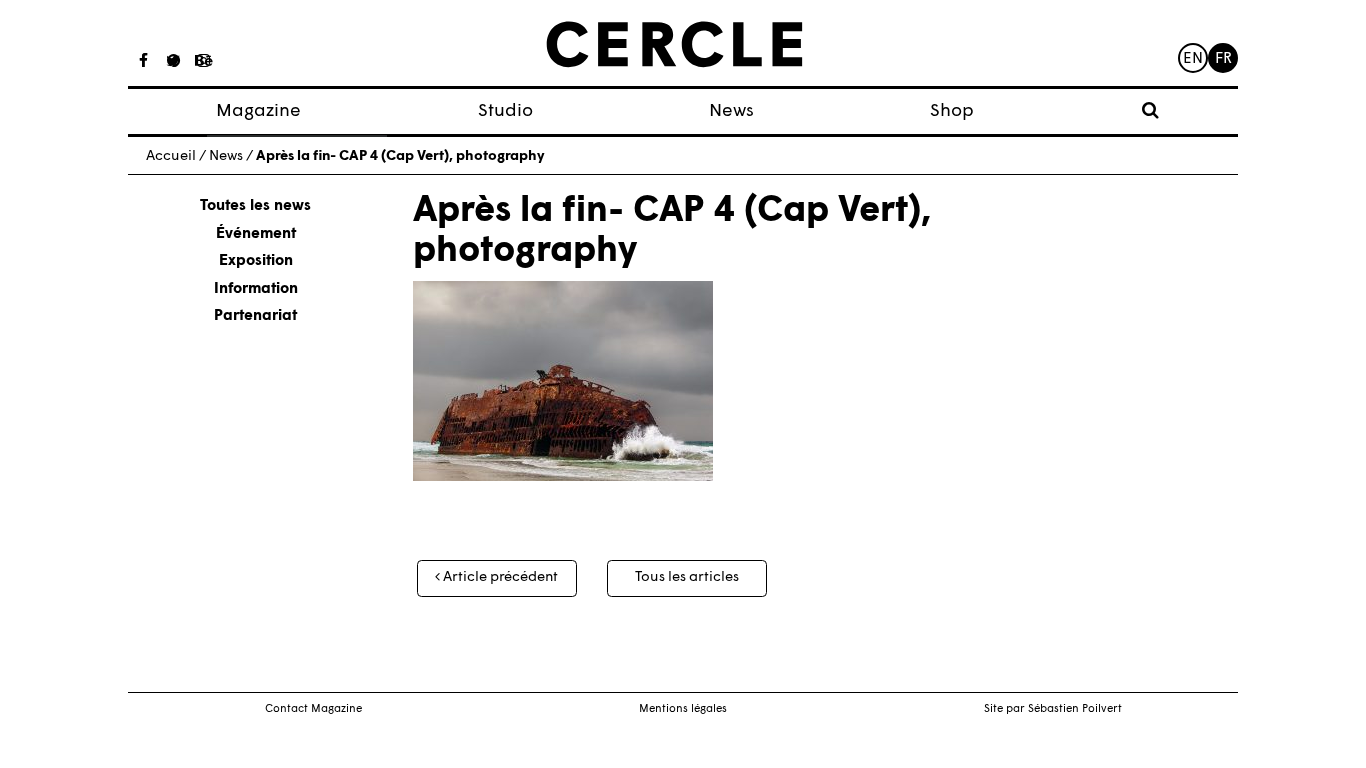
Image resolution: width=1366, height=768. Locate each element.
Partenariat (255, 316)
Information (256, 289)
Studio (505, 111)
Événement (256, 234)
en (1193, 59)
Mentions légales (683, 709)
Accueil (171, 156)
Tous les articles (687, 577)
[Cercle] (674, 45)
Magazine (258, 111)
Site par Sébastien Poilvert (1053, 709)
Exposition (256, 261)
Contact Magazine (313, 709)
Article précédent (499, 577)
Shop (952, 111)
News (731, 111)
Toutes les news (255, 206)
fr (1223, 59)
